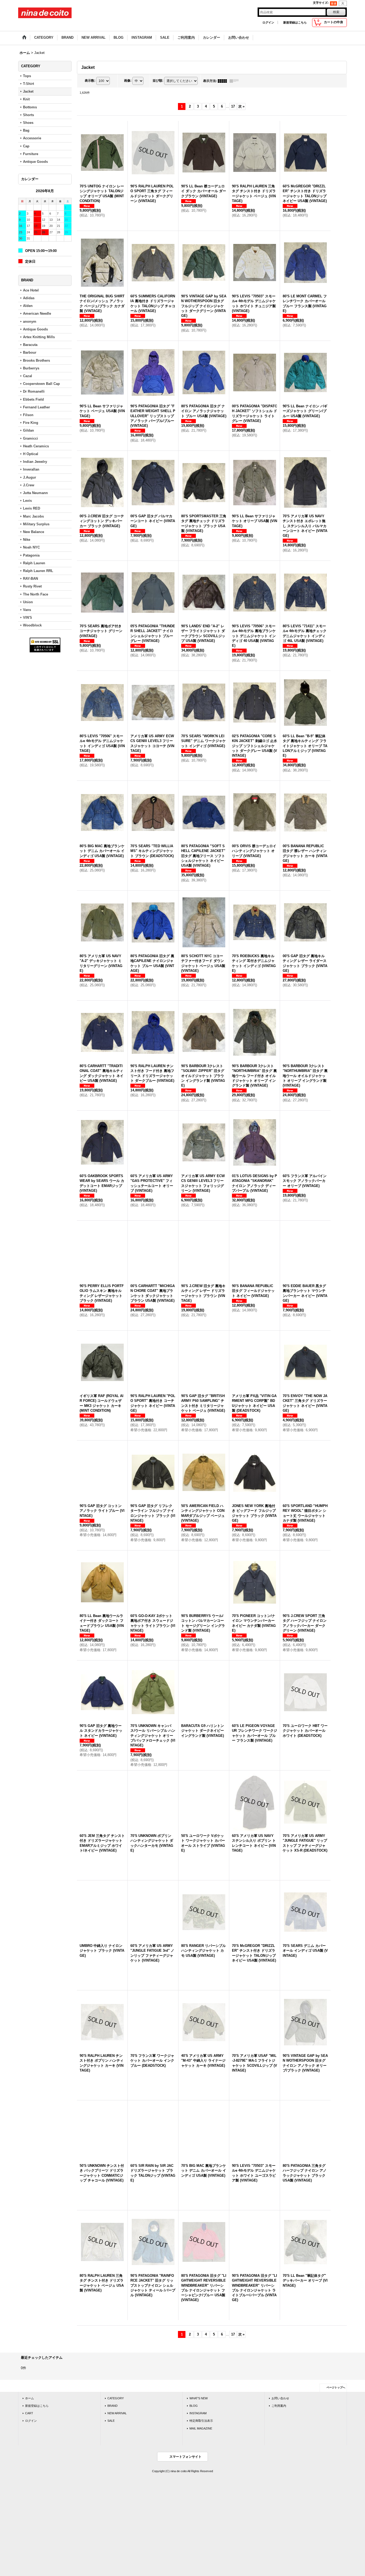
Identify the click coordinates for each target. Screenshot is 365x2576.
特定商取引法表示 (201, 2421)
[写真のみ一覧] (224, 81)
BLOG (194, 2406)
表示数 (90, 81)
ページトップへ (336, 2387)
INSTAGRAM (198, 2413)
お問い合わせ (280, 2398)
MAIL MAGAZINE (201, 2428)
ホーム (30, 2398)
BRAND (112, 2406)
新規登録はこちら (295, 22)
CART (29, 2413)
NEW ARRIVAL (117, 2413)
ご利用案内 (279, 2406)
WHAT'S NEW (199, 2398)
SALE (111, 2421)
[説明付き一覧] (235, 81)
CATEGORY (116, 2398)
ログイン (268, 22)
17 (233, 106)
